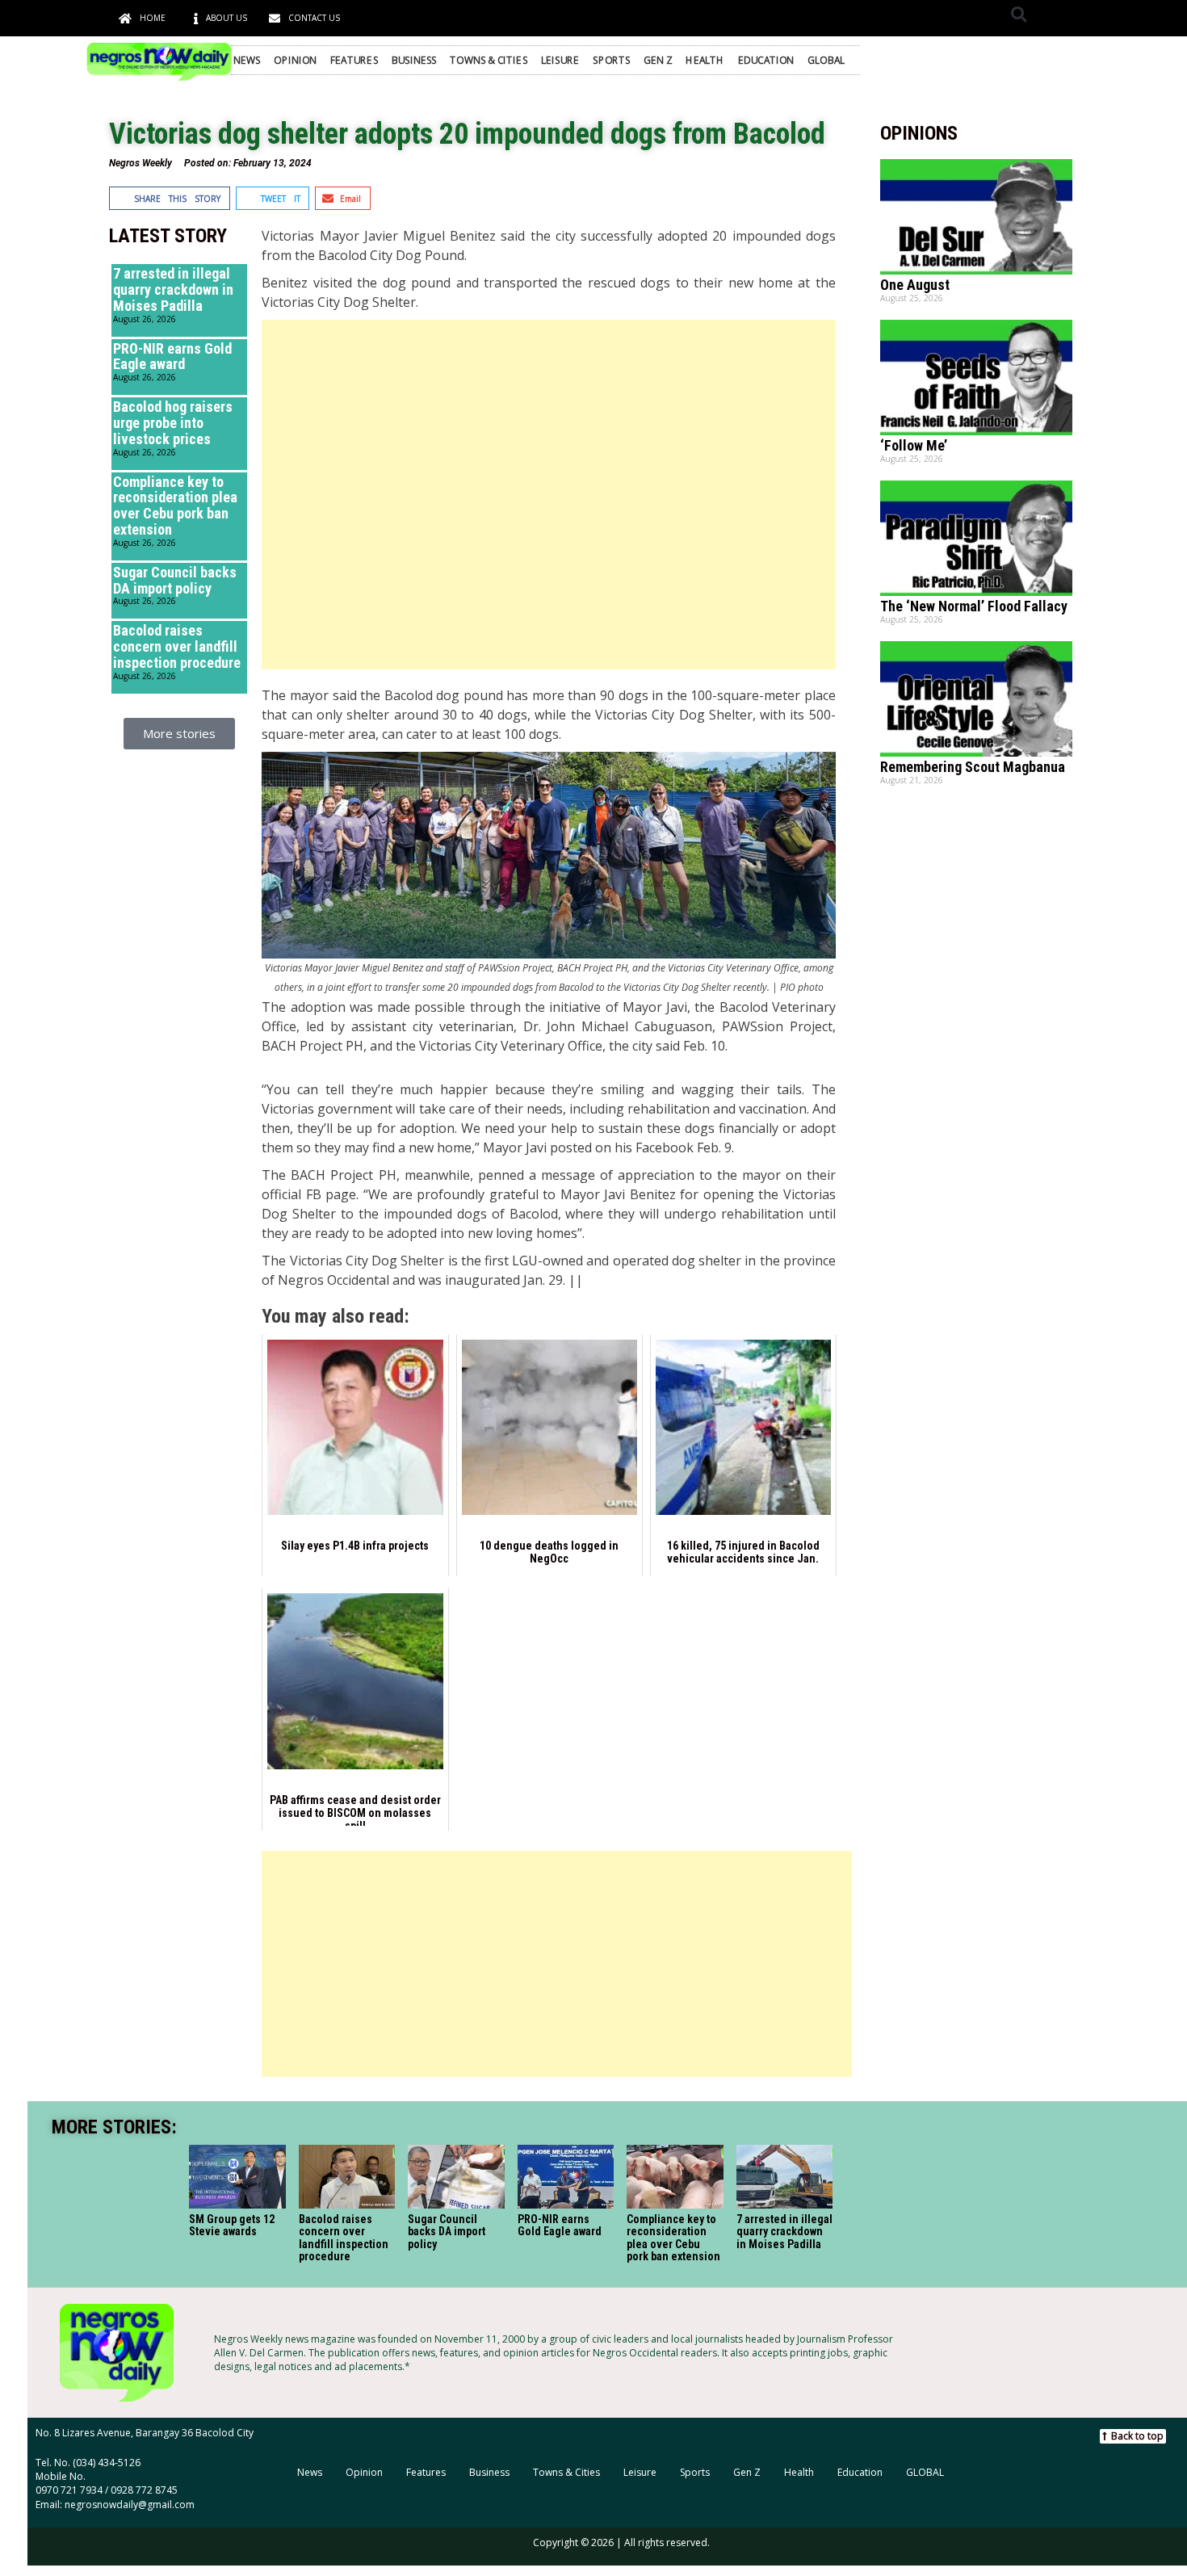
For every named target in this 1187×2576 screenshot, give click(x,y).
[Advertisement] (548, 495)
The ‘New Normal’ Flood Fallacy (974, 606)
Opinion (295, 60)
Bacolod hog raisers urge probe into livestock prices (173, 423)
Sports (611, 60)
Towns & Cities (489, 60)
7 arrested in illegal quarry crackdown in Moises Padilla (173, 289)
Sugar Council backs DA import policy (175, 580)
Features (354, 60)
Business (414, 60)
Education (766, 60)
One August (915, 285)
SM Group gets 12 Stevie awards (232, 2224)
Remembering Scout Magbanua (973, 767)
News (247, 60)
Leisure (560, 60)
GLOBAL (826, 60)
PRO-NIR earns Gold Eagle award (172, 357)
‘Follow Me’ (914, 445)
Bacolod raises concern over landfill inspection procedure (177, 646)
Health (705, 60)
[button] (1019, 14)
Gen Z (658, 60)
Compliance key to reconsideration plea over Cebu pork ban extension (175, 506)
